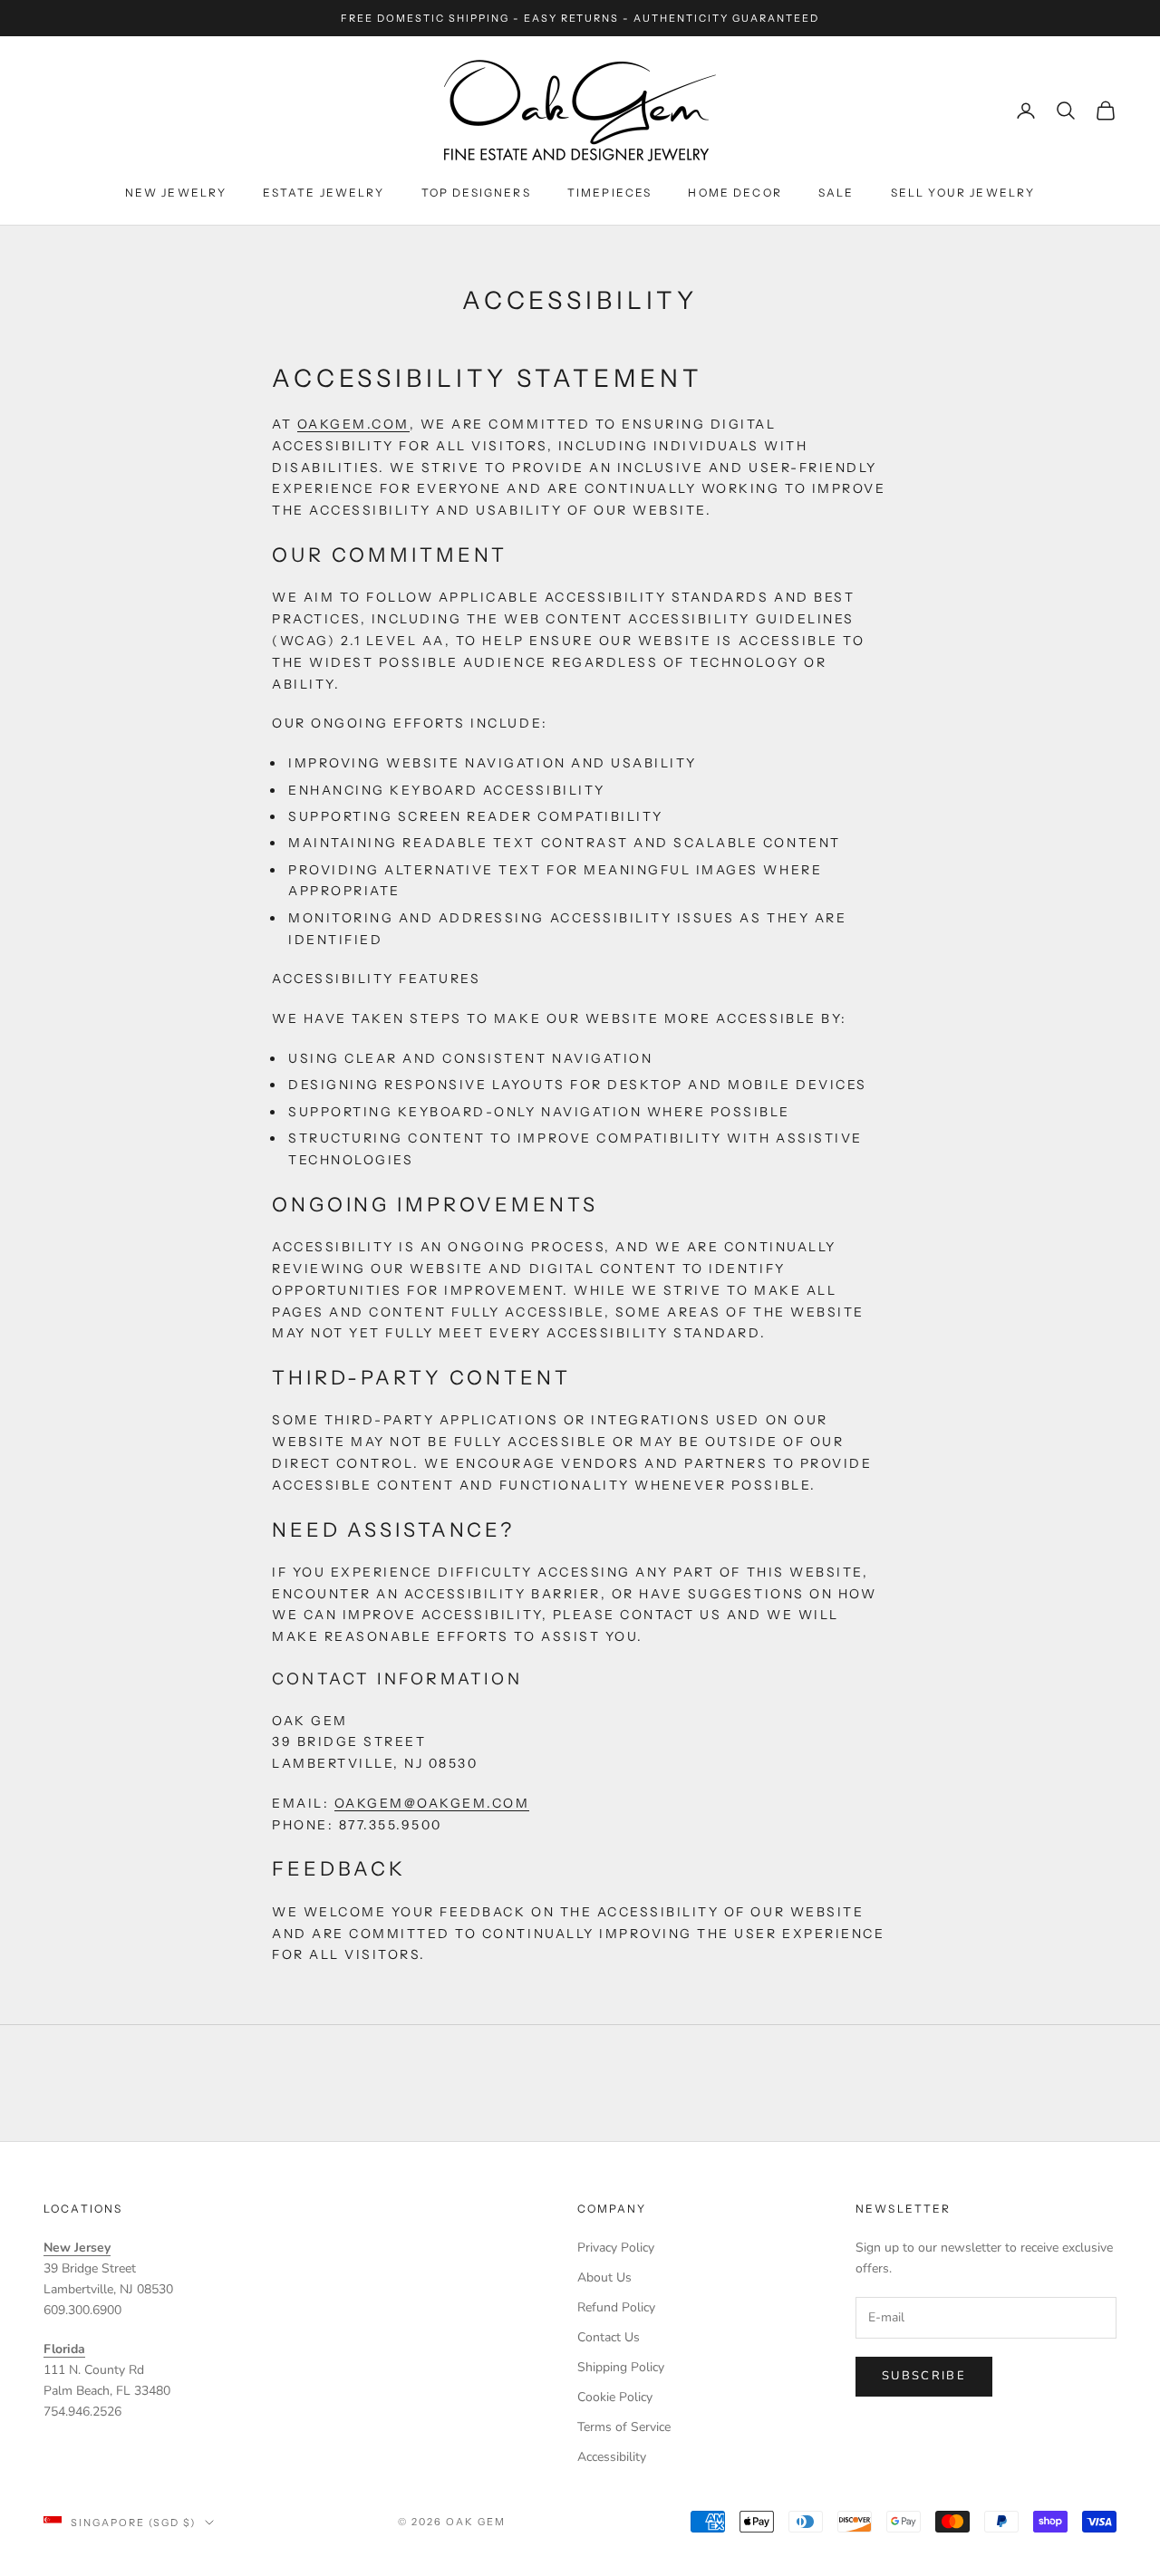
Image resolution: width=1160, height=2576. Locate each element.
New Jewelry (176, 193)
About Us (604, 2277)
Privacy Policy (616, 2248)
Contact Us (609, 2337)
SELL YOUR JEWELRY (963, 193)
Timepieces (610, 193)
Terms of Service (624, 2427)
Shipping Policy (621, 2367)
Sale (836, 193)
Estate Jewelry (324, 193)
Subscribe (924, 2376)
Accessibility (612, 2457)
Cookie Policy (615, 2397)
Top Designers (476, 193)
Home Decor (735, 193)
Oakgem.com (353, 424)
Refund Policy (616, 2307)
